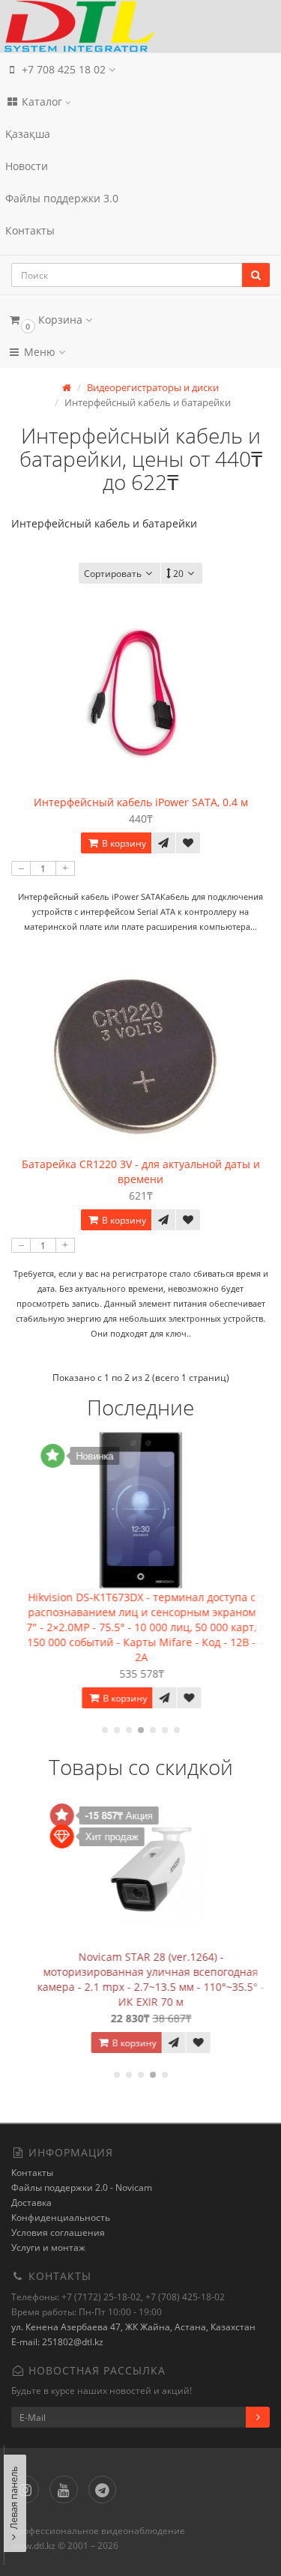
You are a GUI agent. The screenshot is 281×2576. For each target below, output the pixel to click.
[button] (140, 320)
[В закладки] (188, 843)
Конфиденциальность (61, 2217)
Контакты (30, 230)
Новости (27, 166)
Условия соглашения (58, 2232)
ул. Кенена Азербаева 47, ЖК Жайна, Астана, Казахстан (133, 2327)
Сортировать (113, 574)
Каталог (42, 102)
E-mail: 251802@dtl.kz (57, 2342)
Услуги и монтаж (48, 2247)
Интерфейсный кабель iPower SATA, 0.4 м (141, 802)
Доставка (31, 2202)
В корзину (123, 843)
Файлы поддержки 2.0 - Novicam (82, 2188)
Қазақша (28, 134)
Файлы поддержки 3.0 (62, 198)
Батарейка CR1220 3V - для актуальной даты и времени (141, 1171)
